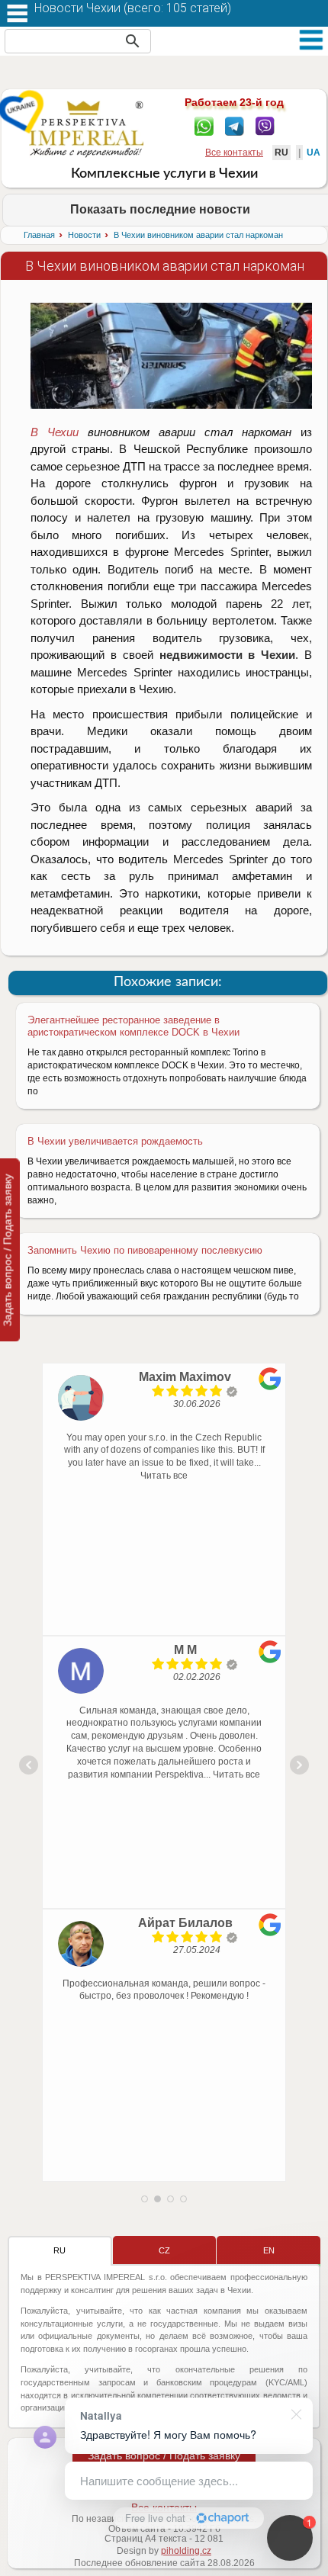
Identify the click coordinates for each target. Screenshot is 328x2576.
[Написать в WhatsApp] (204, 125)
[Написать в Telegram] (235, 125)
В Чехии (55, 432)
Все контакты (234, 153)
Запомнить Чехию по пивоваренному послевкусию (145, 1250)
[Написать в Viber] (265, 125)
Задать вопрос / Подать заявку (164, 2456)
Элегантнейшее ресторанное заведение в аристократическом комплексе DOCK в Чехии (133, 1026)
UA (314, 153)
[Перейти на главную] (87, 129)
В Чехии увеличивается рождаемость (115, 1141)
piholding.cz (186, 2551)
